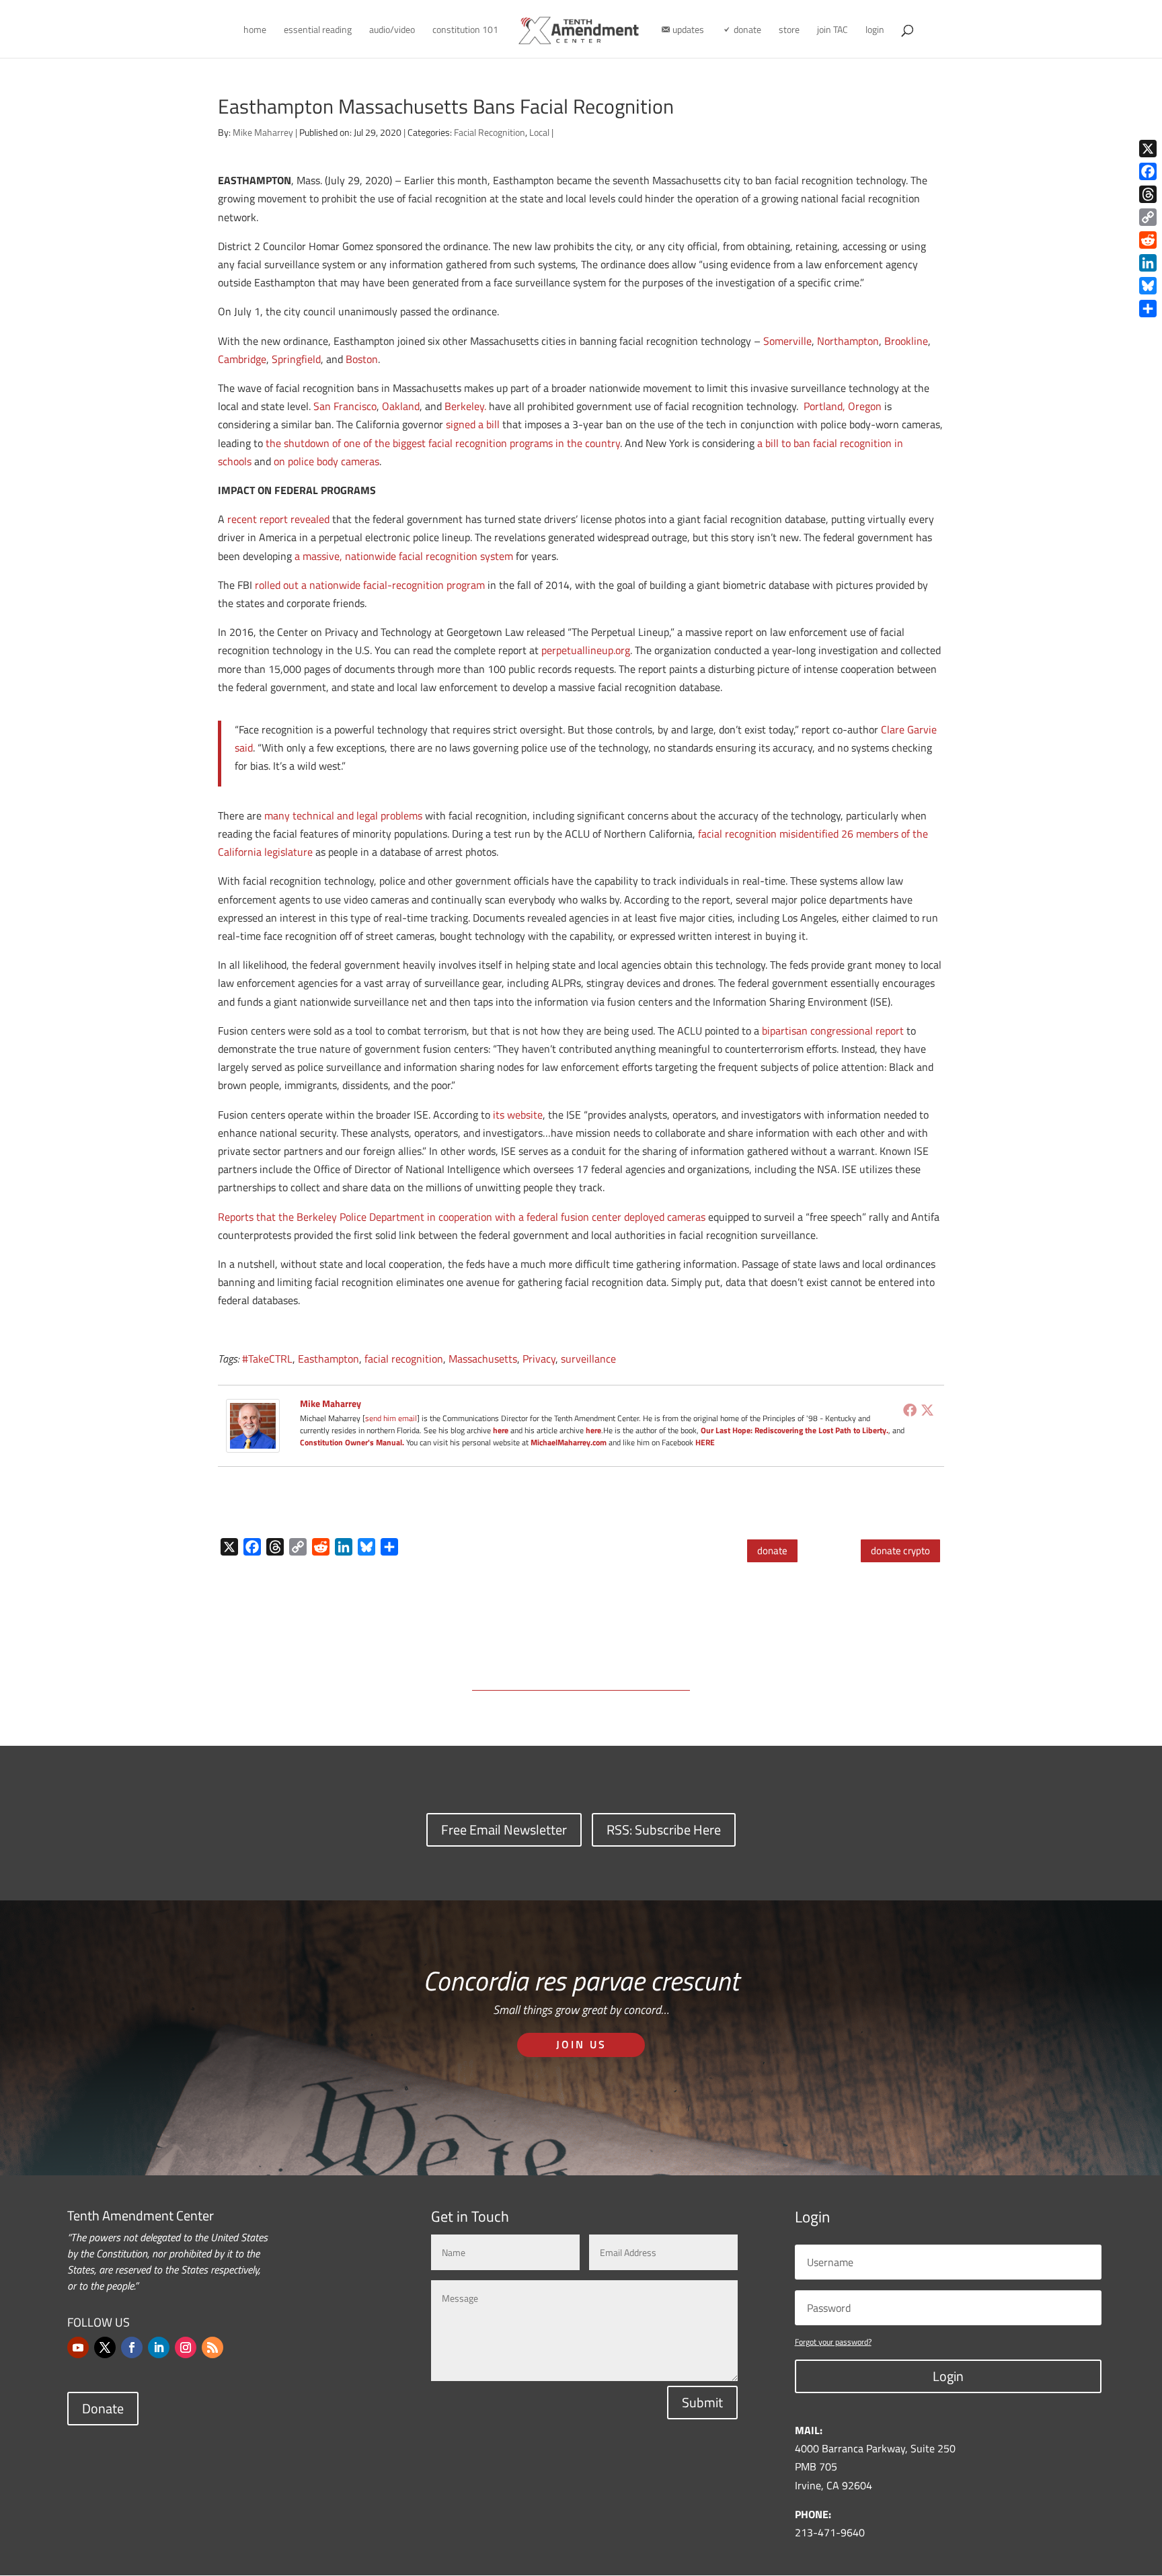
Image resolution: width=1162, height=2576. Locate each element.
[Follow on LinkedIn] (159, 2347)
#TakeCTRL (267, 1359)
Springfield (296, 359)
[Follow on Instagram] (186, 2347)
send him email (391, 1418)
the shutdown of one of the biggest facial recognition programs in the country (443, 443)
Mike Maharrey (263, 132)
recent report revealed (278, 519)
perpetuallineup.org (586, 650)
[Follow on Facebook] (132, 2347)
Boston (362, 359)
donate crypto (900, 1551)
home (255, 31)
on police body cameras (326, 461)
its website (518, 1115)
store (789, 31)
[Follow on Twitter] (105, 2347)
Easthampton (328, 1359)
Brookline (906, 341)
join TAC (832, 31)
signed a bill (473, 424)
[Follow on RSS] (212, 2347)
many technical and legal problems (343, 815)
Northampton (848, 341)
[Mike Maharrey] (253, 1443)
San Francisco (345, 406)
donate (772, 1551)
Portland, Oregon (843, 406)
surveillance (588, 1359)
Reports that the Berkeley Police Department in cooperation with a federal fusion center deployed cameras (462, 1217)
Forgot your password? (833, 2342)
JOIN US (581, 2044)
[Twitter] (927, 1410)
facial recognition (404, 1359)
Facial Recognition (490, 132)
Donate (103, 2408)
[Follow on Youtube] (78, 2347)
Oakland (401, 406)
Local (539, 132)
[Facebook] (910, 1410)
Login (948, 2376)
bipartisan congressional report (833, 1031)
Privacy (539, 1359)
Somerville (787, 341)
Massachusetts (483, 1359)
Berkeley (464, 406)
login (875, 31)
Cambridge (242, 359)
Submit (702, 2402)
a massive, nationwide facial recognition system (404, 556)
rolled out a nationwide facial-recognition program (370, 585)
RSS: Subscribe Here (664, 1829)
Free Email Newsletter (504, 1829)
